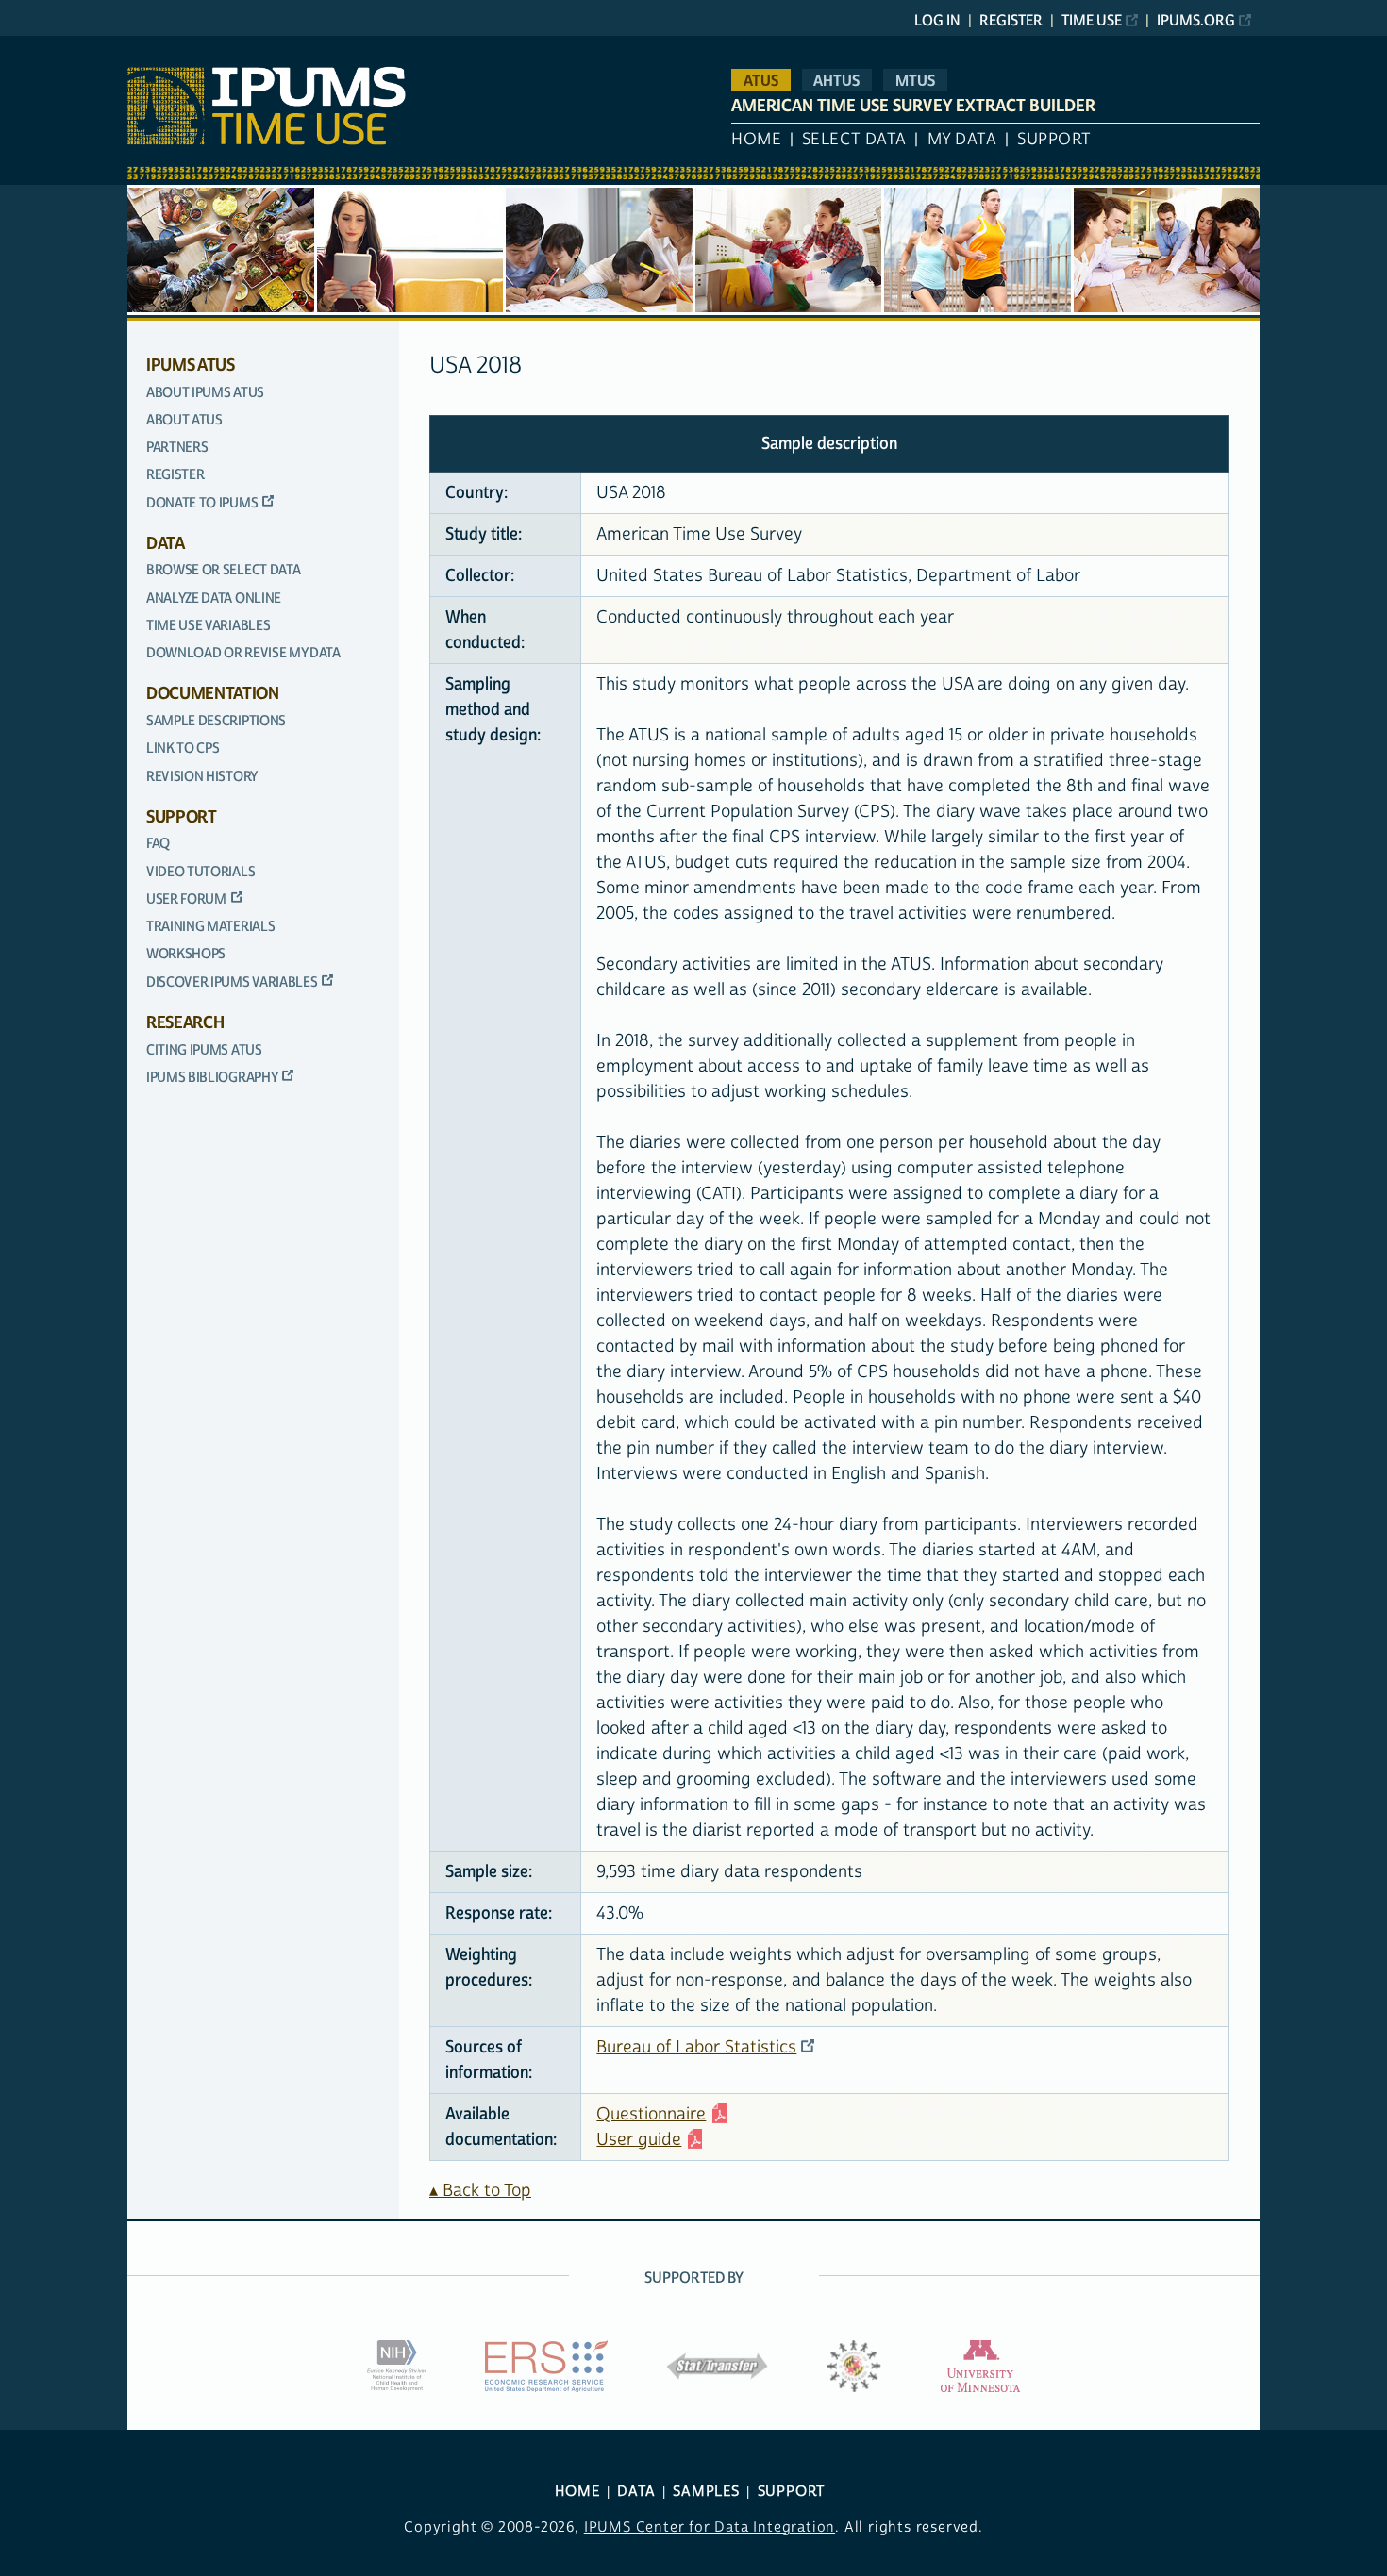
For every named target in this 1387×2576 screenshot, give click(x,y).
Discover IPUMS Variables (232, 982)
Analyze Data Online (214, 598)
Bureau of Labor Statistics (696, 2047)
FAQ (158, 844)
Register (1011, 21)
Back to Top (487, 2191)
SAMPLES (706, 2492)
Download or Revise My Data (243, 653)
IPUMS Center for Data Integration (710, 2527)
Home (756, 140)
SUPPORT (792, 2492)
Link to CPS (183, 748)
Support (1054, 140)
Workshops (186, 954)
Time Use (1092, 21)
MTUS (915, 81)
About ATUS (184, 420)
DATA (636, 2492)
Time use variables (208, 626)
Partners (177, 448)
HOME (577, 2492)
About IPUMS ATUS (205, 393)
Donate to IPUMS (202, 503)
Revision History (202, 777)
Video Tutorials (201, 872)
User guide (639, 2140)
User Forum (186, 899)
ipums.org (1196, 21)
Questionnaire (651, 2114)
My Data (962, 140)
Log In (937, 21)
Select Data (854, 140)
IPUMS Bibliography (212, 1078)
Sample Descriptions (216, 721)
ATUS (761, 81)
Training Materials (210, 927)
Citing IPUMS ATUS (204, 1050)
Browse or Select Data (223, 570)
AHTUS (836, 81)
